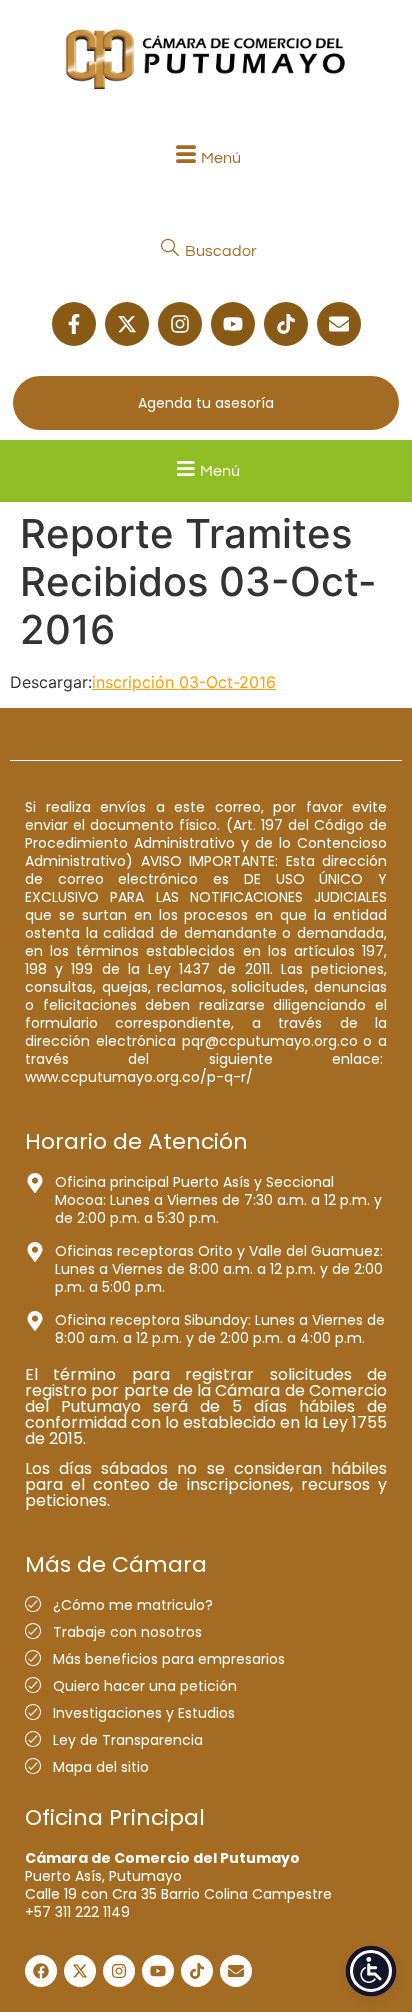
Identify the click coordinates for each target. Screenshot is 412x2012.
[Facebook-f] (74, 324)
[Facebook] (41, 1971)
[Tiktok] (286, 324)
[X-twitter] (127, 324)
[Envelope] (339, 324)
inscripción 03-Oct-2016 (184, 682)
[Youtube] (233, 324)
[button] (206, 157)
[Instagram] (180, 324)
